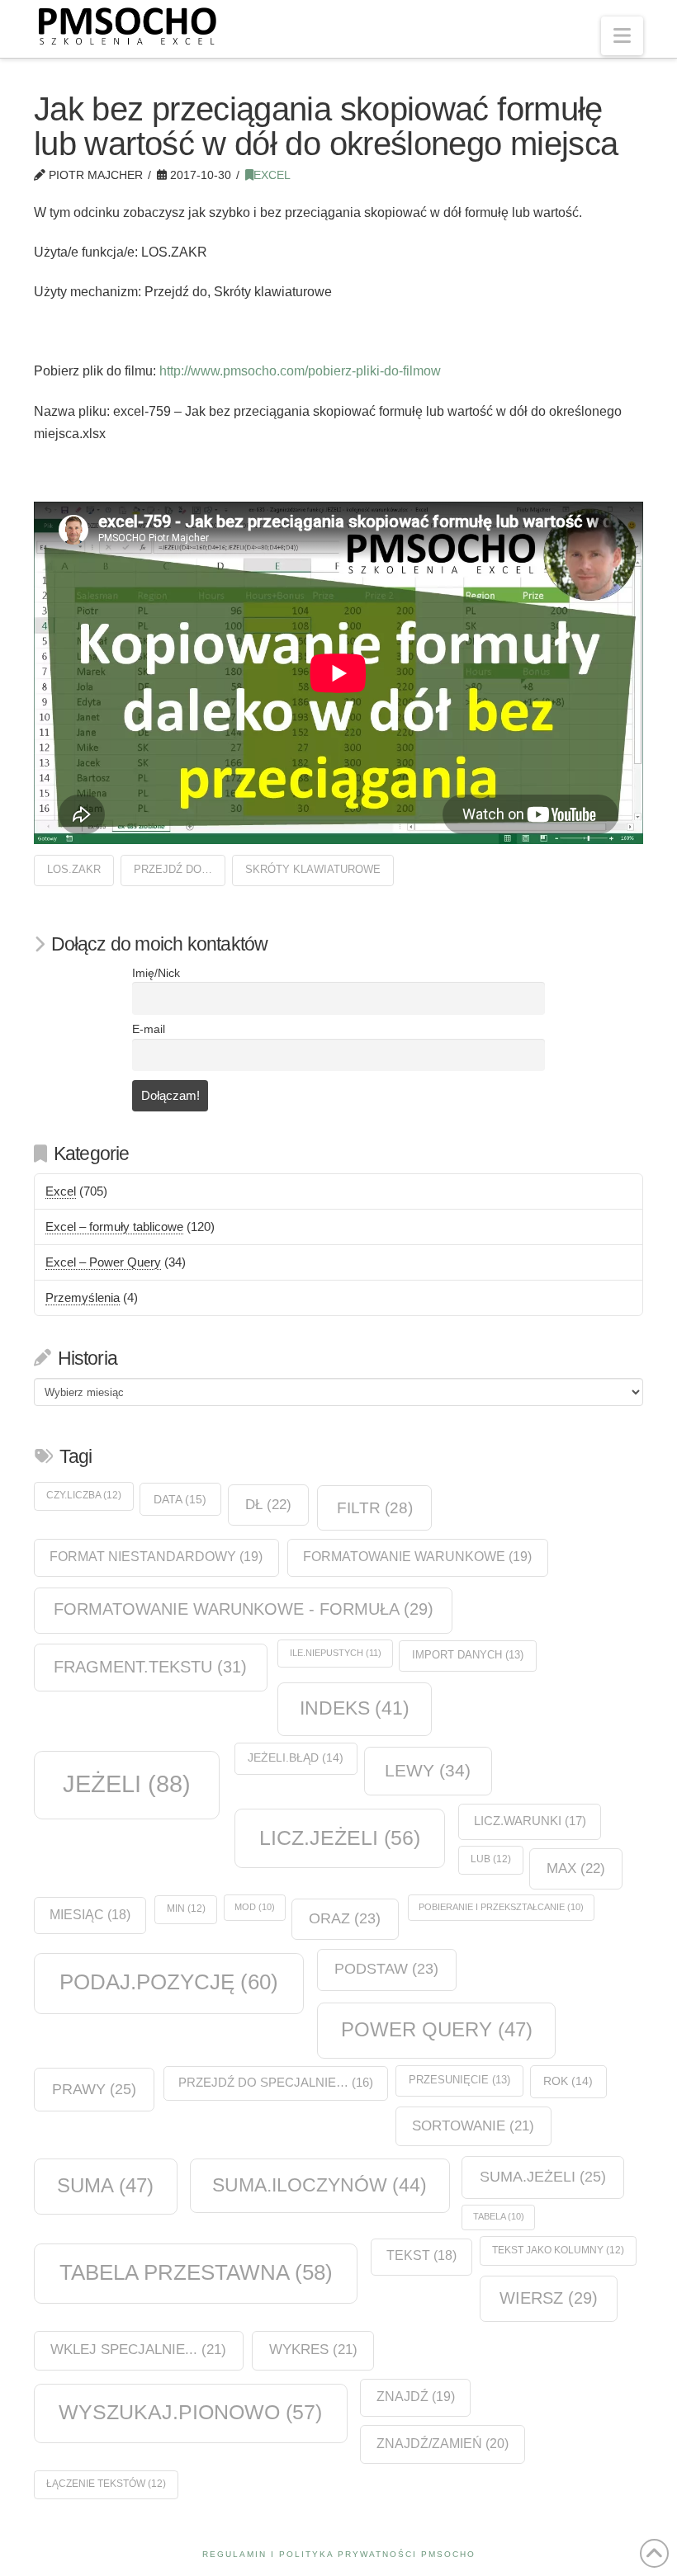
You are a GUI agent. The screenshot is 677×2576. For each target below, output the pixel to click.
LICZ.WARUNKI (530, 1821)
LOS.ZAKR (74, 869)
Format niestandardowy (156, 1557)
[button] (622, 36)
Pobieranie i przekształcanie (501, 1907)
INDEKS (355, 1708)
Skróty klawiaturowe (313, 869)
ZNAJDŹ (416, 2397)
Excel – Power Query (103, 1262)
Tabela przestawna (196, 2272)
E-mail (149, 1029)
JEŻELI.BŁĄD (296, 1758)
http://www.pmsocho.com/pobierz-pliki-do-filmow (300, 371)
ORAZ (345, 1918)
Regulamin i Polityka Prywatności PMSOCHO (339, 2554)
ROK (568, 2081)
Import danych (468, 1655)
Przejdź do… (173, 869)
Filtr (375, 1508)
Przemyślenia (83, 1297)
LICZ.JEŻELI (340, 1838)
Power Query (437, 2029)
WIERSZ (549, 2298)
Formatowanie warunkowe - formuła (244, 1609)
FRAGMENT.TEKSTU (150, 1667)
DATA (180, 1499)
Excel (272, 175)
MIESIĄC (90, 1915)
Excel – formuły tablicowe (114, 1227)
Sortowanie (473, 2126)
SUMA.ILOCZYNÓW (320, 2185)
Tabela (499, 2216)
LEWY (428, 1770)
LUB (491, 1859)
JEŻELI (127, 1783)
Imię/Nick (156, 973)
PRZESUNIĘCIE (459, 2080)
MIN (186, 1908)
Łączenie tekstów (106, 2484)
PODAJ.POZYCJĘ (169, 1982)
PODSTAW (386, 1969)
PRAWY (94, 2089)
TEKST (421, 2255)
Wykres (313, 2350)
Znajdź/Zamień (443, 2443)
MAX (576, 1868)
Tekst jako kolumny (558, 2250)
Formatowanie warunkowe (417, 1557)
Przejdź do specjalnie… (276, 2083)
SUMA (105, 2185)
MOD (255, 1907)
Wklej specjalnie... (138, 2350)
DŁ (268, 1504)
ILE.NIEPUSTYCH (336, 1653)
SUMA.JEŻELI (543, 2176)
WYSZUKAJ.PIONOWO (190, 2412)
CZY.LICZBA (84, 1495)
